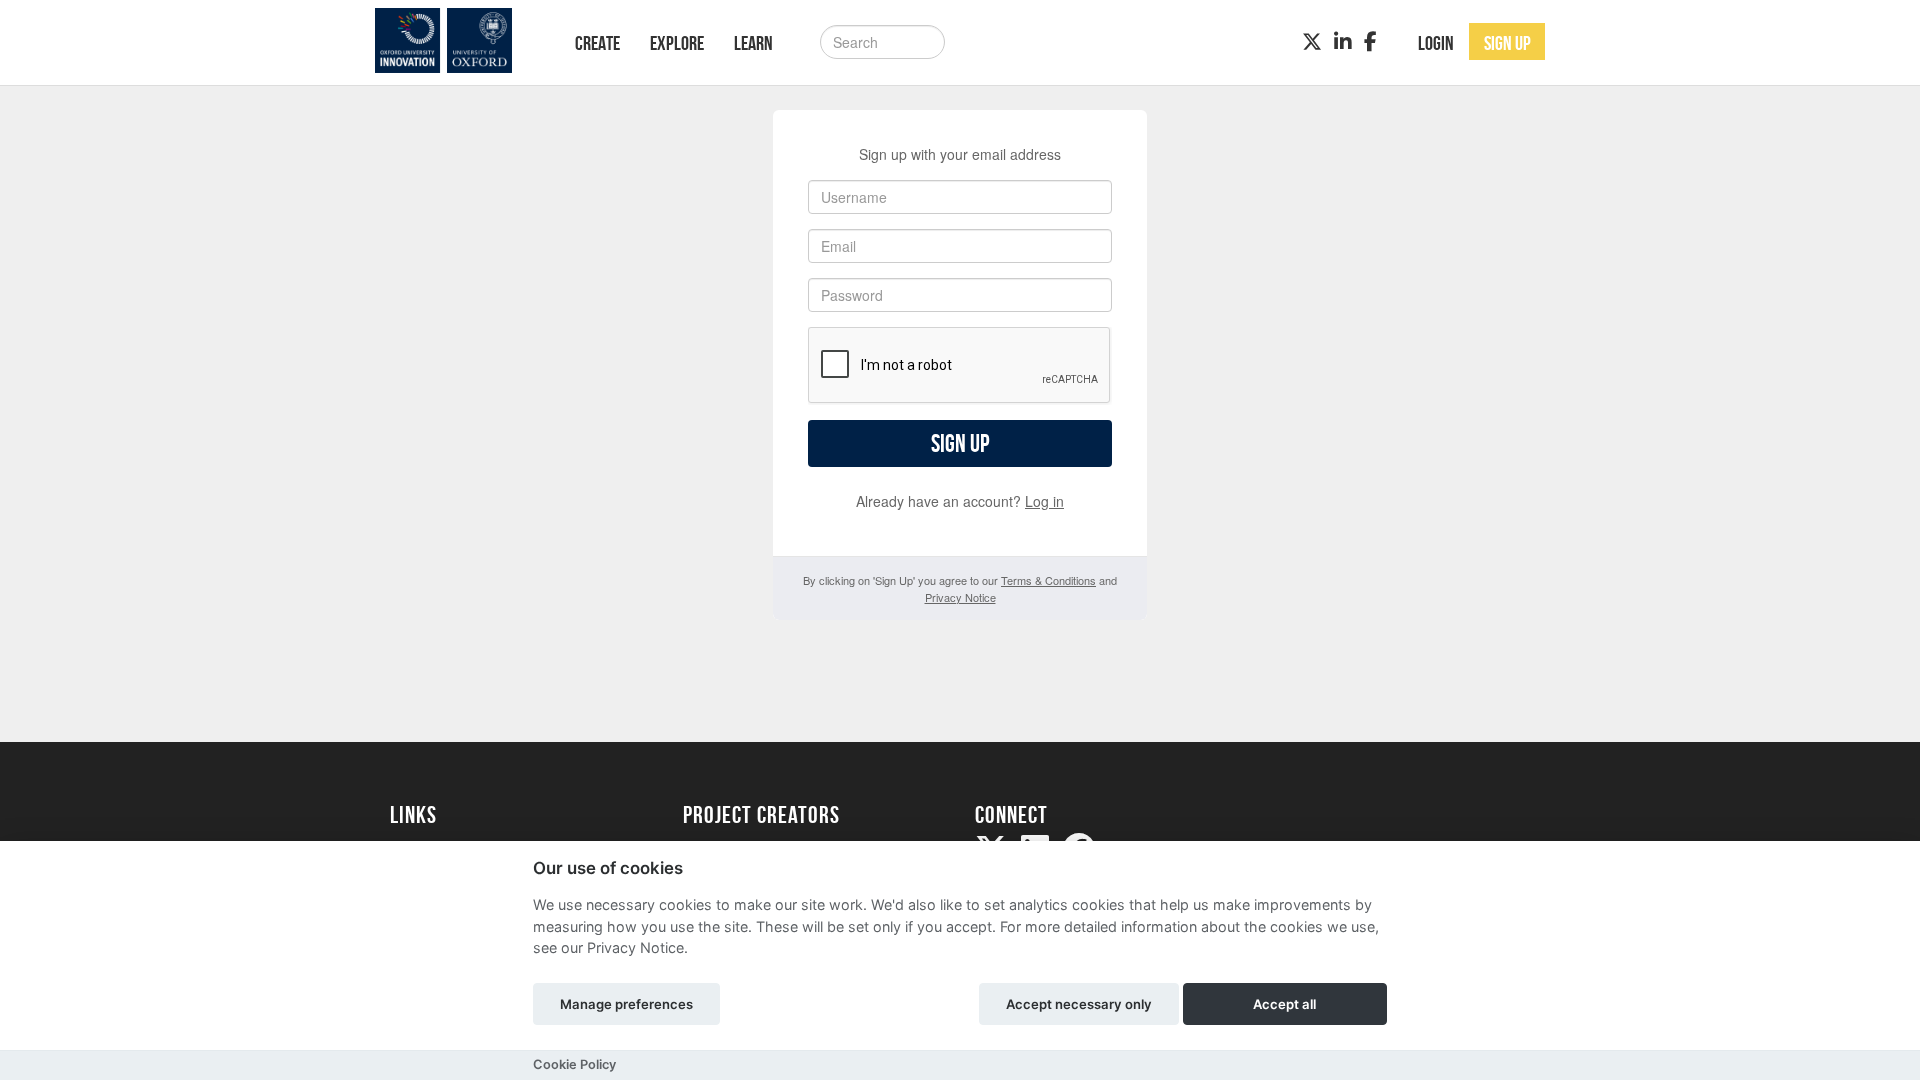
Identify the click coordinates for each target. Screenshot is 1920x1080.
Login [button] (1436, 43)
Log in (1044, 501)
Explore (677, 43)
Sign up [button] (1507, 43)
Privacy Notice (960, 597)
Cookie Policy (574, 1064)
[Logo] (456, 40)
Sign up (960, 443)
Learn (753, 43)
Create (597, 43)
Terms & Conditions (1048, 580)
